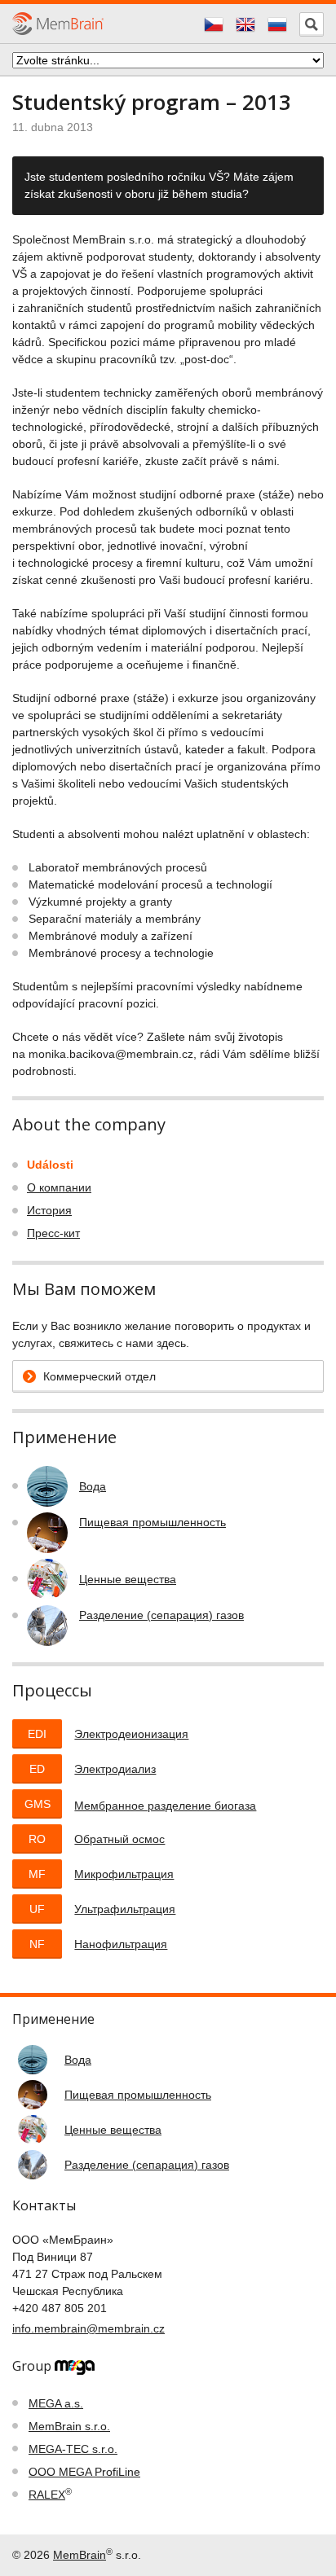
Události (50, 1165)
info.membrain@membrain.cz (88, 2328)
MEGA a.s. (56, 2403)
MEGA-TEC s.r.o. (73, 2449)
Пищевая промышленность (153, 1522)
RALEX (47, 2495)
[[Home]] (58, 23)
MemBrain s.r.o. (69, 2426)
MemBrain (80, 2555)
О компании (59, 1187)
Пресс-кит (53, 1233)
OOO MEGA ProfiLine (84, 2472)
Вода (93, 1486)
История (49, 1210)
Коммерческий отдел (99, 1376)
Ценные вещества (128, 1579)
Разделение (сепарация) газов (161, 1615)
